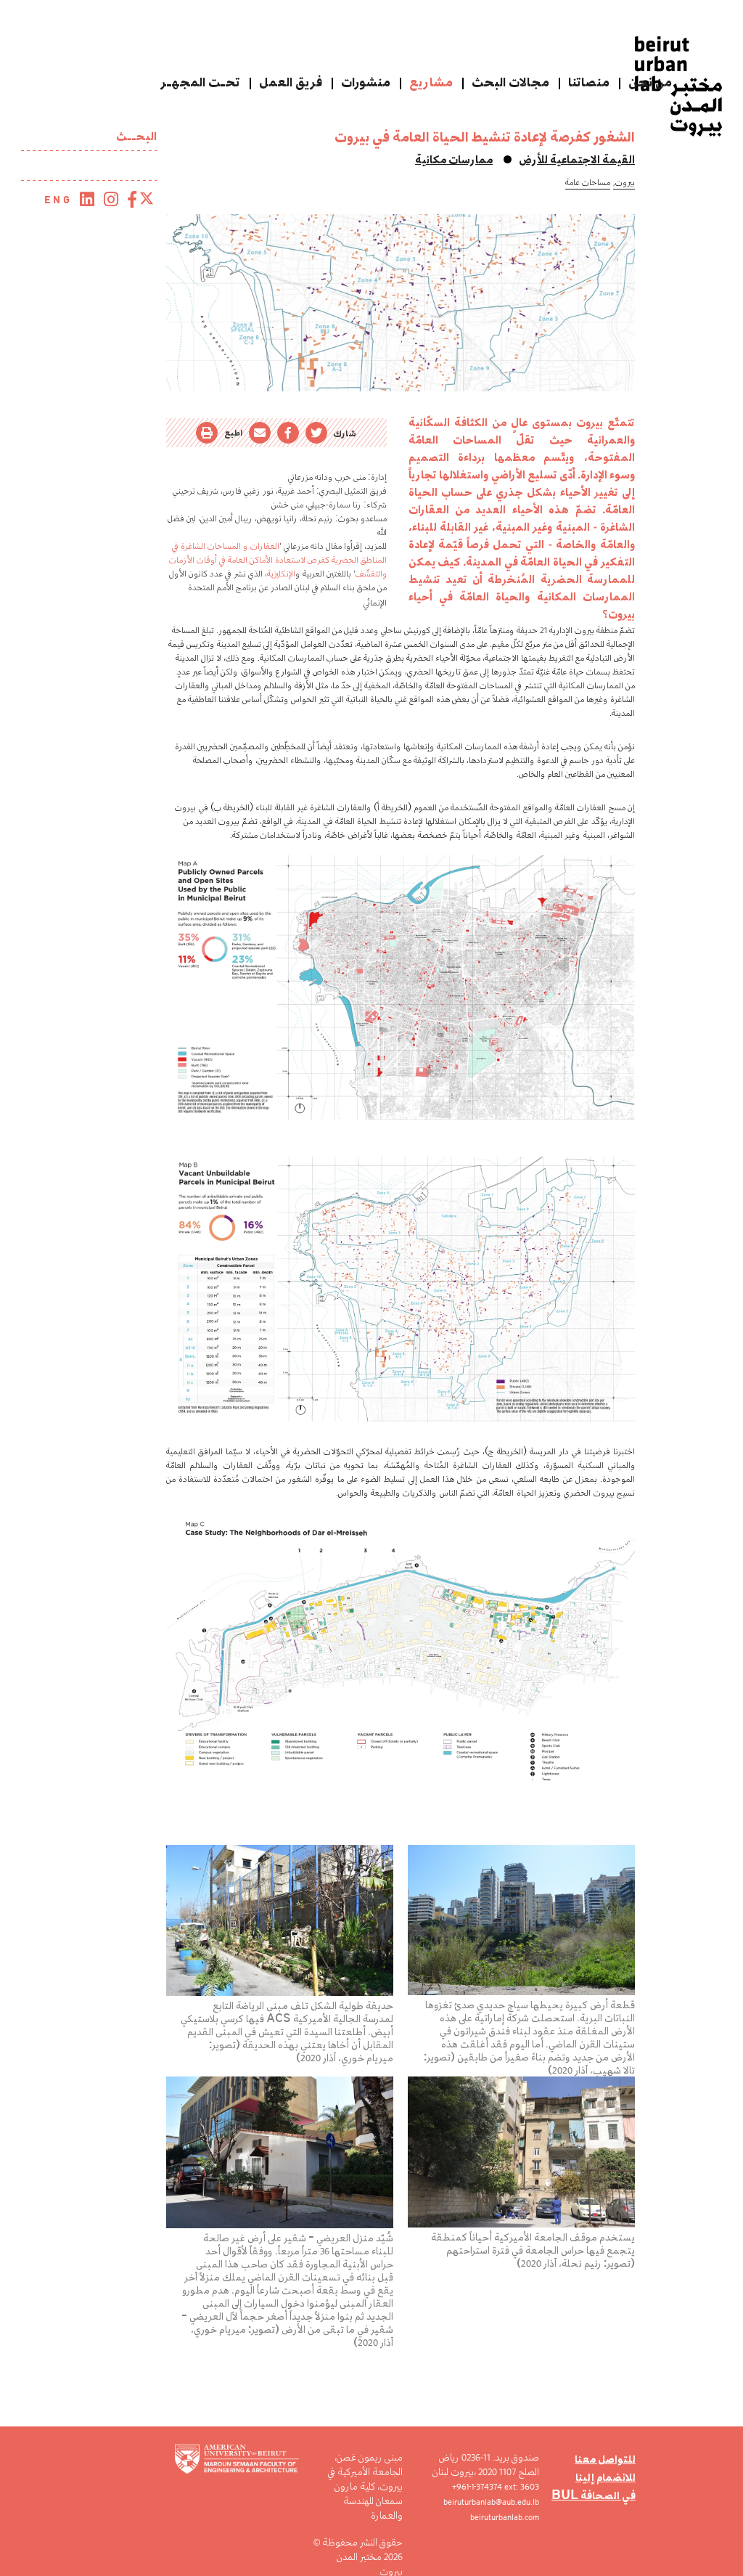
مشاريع (431, 82)
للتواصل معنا (605, 2459)
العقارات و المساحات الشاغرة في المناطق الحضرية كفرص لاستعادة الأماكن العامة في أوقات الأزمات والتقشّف (278, 559)
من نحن (650, 82)
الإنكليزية (281, 573)
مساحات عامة (588, 182)
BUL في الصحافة (594, 2495)
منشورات (366, 82)
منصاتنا (589, 82)
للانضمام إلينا (606, 2477)
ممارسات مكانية (454, 159)
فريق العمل (291, 82)
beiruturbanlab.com (505, 2517)
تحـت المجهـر (200, 82)
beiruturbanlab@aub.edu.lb (491, 2502)
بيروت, (624, 182)
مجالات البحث (510, 82)
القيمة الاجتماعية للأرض (577, 159)
